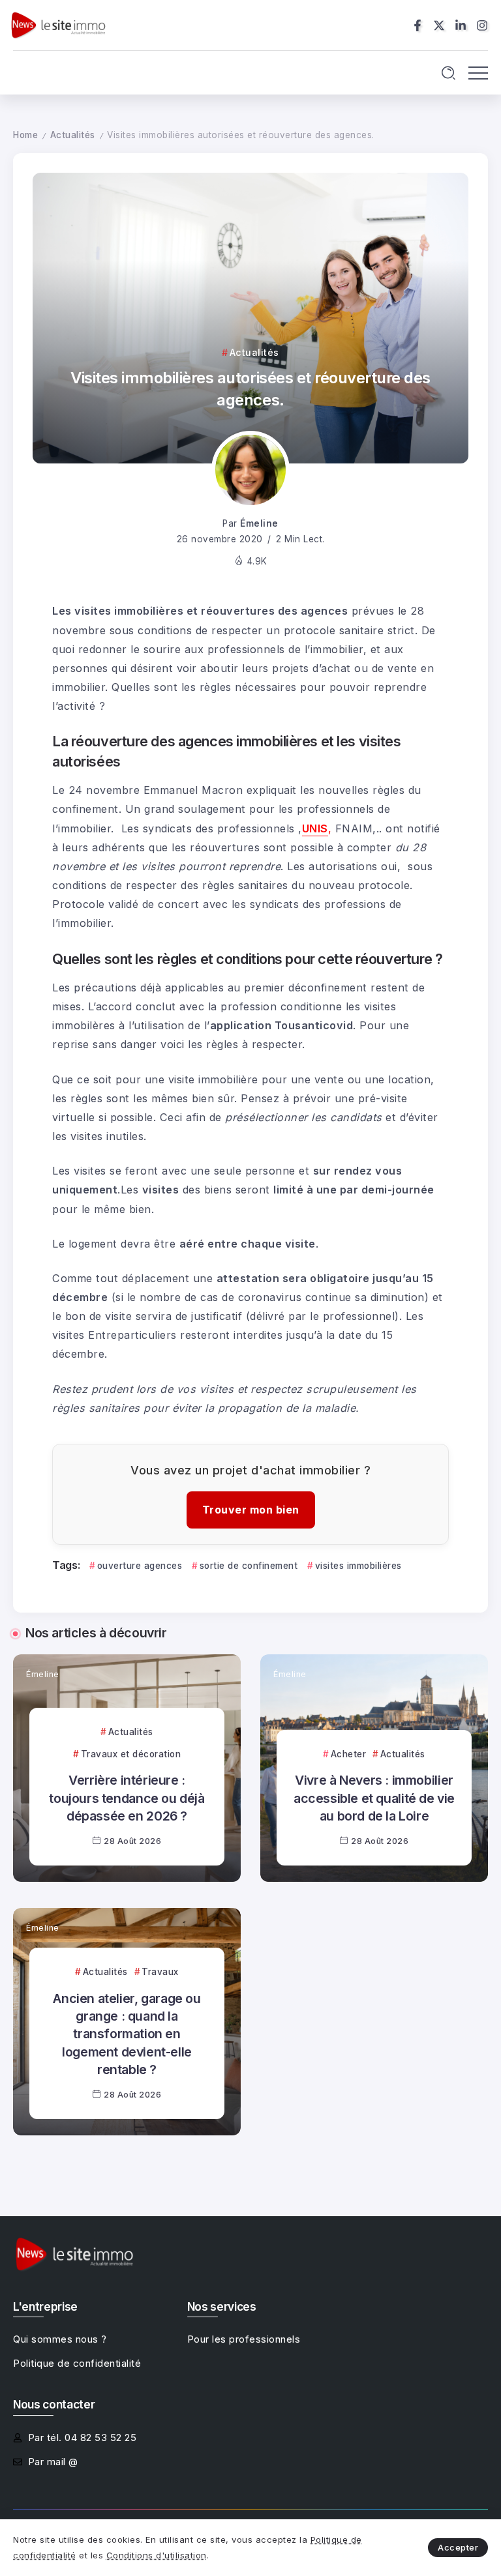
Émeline (259, 523)
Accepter (458, 2547)
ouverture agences (140, 1566)
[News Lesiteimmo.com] (58, 24)
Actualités (73, 135)
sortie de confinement (249, 1566)
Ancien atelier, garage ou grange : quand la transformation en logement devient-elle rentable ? (127, 2034)
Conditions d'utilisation (157, 2555)
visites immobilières (358, 1566)
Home (25, 135)
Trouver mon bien (251, 1510)
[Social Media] (417, 25)
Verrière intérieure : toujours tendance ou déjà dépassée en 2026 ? (127, 1798)
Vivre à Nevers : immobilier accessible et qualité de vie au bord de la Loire (374, 1798)
